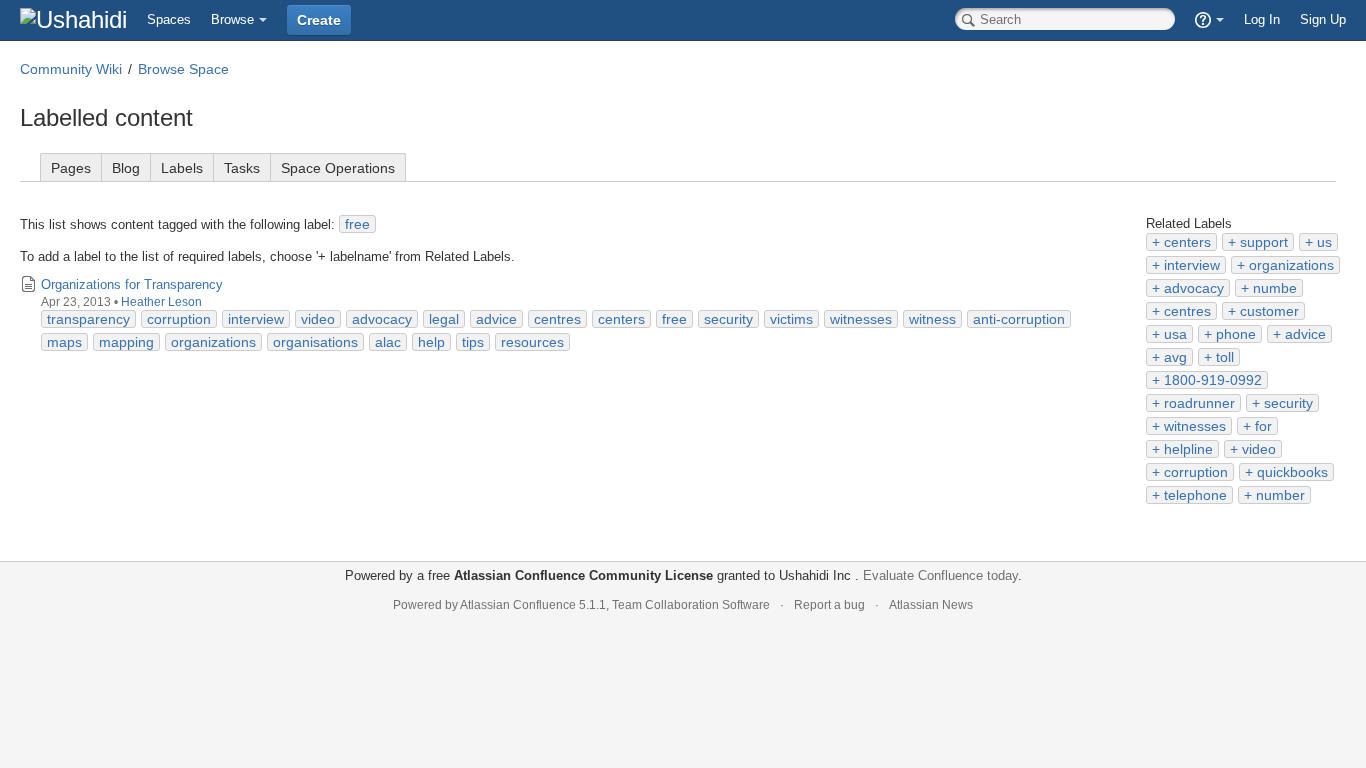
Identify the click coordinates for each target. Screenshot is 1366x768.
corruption (1196, 472)
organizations (1291, 265)
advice (1305, 334)
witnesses (1195, 426)
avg (1175, 357)
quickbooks (1292, 472)
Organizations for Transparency (132, 284)
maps (64, 342)
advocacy (1194, 288)
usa (1175, 334)
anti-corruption (1019, 319)
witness (932, 319)
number (1280, 495)
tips (473, 342)
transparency (88, 319)
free (357, 224)
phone (1236, 334)
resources (532, 342)
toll (1225, 357)
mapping (126, 342)
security (1288, 403)
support (1264, 242)
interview (1192, 265)
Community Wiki (71, 69)
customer (1269, 311)
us (1324, 242)
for (1263, 426)
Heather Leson (161, 302)
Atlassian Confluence (518, 605)
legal (444, 319)
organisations (315, 342)
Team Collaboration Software (691, 605)
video (1259, 449)
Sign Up (1323, 19)
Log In (1262, 19)
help (431, 342)
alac (388, 342)
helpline (1188, 449)
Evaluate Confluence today (940, 575)
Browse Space (183, 69)
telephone (1195, 495)
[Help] (1209, 20)
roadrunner (1199, 403)
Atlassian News (931, 605)
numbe (1275, 288)
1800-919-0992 (1213, 380)
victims (791, 319)
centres (1187, 311)
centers (1187, 242)
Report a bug (829, 605)
